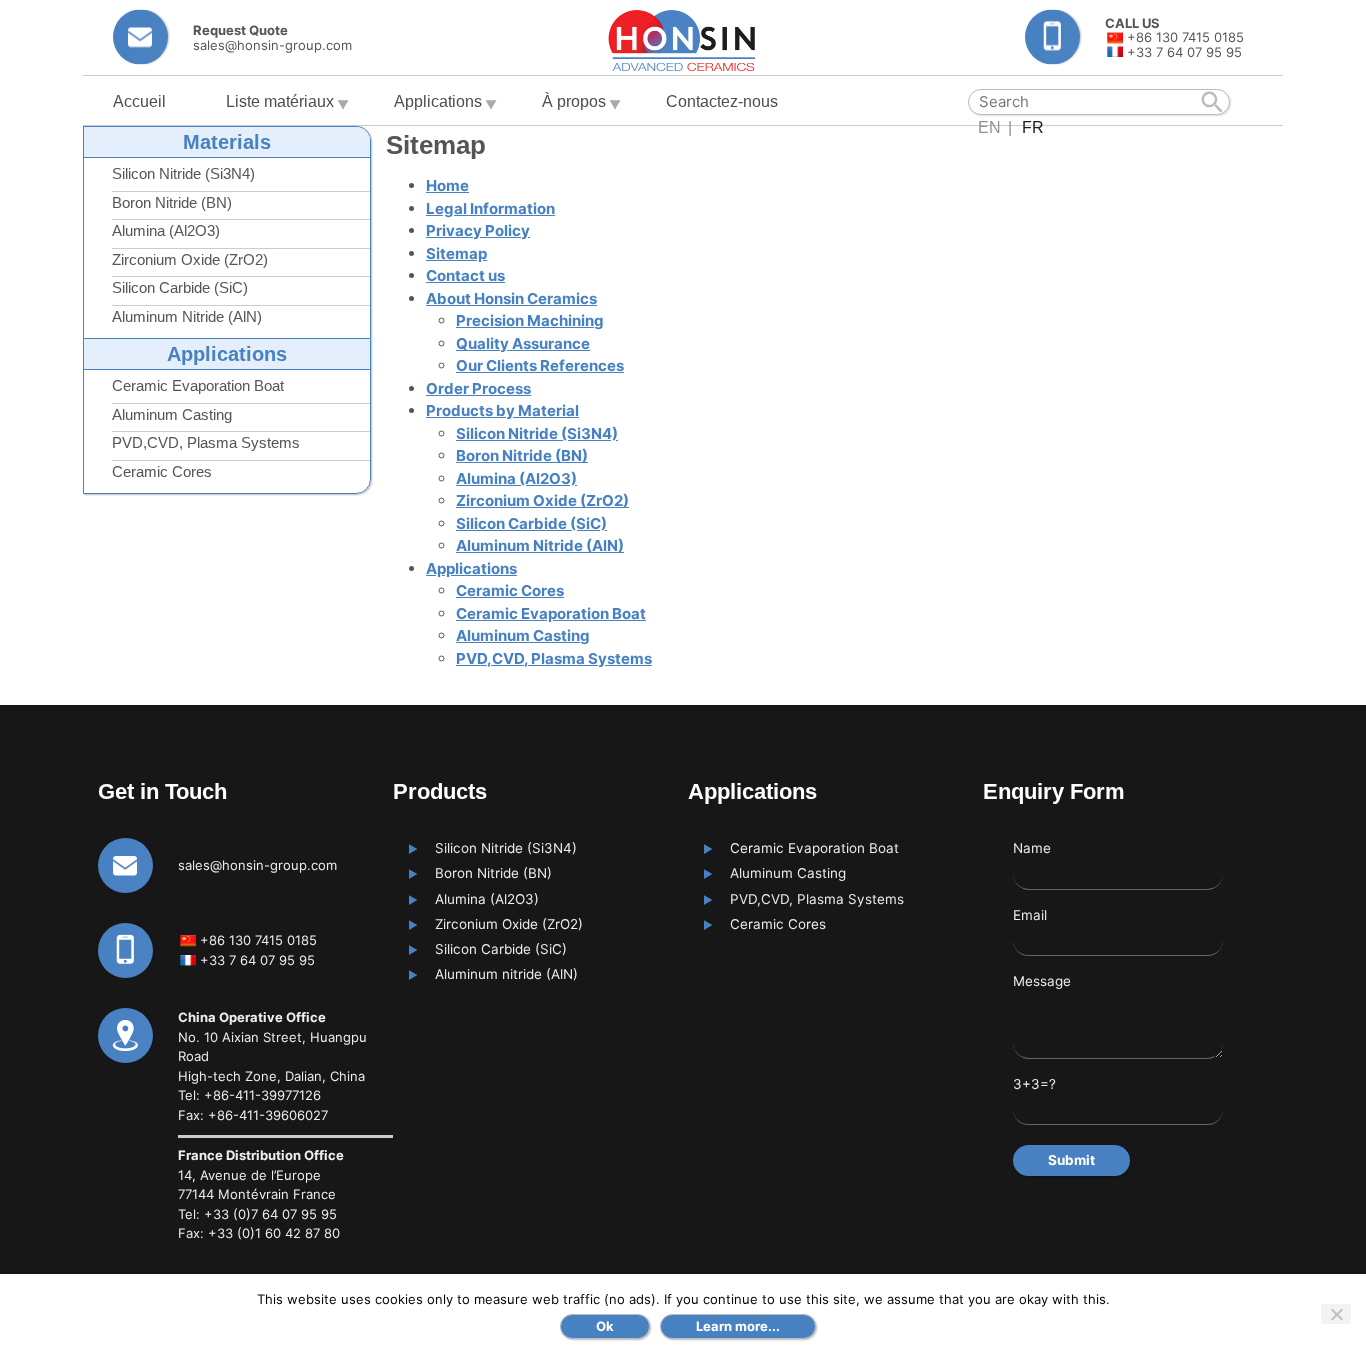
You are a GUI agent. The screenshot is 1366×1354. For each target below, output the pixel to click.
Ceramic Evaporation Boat (198, 385)
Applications (438, 101)
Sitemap (456, 253)
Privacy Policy (478, 230)
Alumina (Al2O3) (166, 230)
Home (447, 185)
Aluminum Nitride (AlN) (187, 316)
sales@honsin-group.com (257, 865)
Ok (605, 1326)
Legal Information (490, 208)
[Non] (1336, 1314)
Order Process (478, 388)
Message (1042, 981)
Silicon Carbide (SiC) (180, 287)
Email (1030, 915)
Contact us (465, 275)
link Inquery (232, 37)
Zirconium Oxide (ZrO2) (190, 259)
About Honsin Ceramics (511, 298)
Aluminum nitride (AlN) (506, 974)
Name (1032, 848)
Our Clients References (540, 365)
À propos (574, 101)
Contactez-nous (722, 101)
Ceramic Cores (162, 471)
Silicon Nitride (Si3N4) (183, 173)
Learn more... (738, 1326)
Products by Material (502, 410)
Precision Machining (530, 320)
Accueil (139, 101)
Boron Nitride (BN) (172, 202)
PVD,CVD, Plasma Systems (206, 442)
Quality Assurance (523, 343)
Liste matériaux (280, 101)
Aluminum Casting (172, 414)
